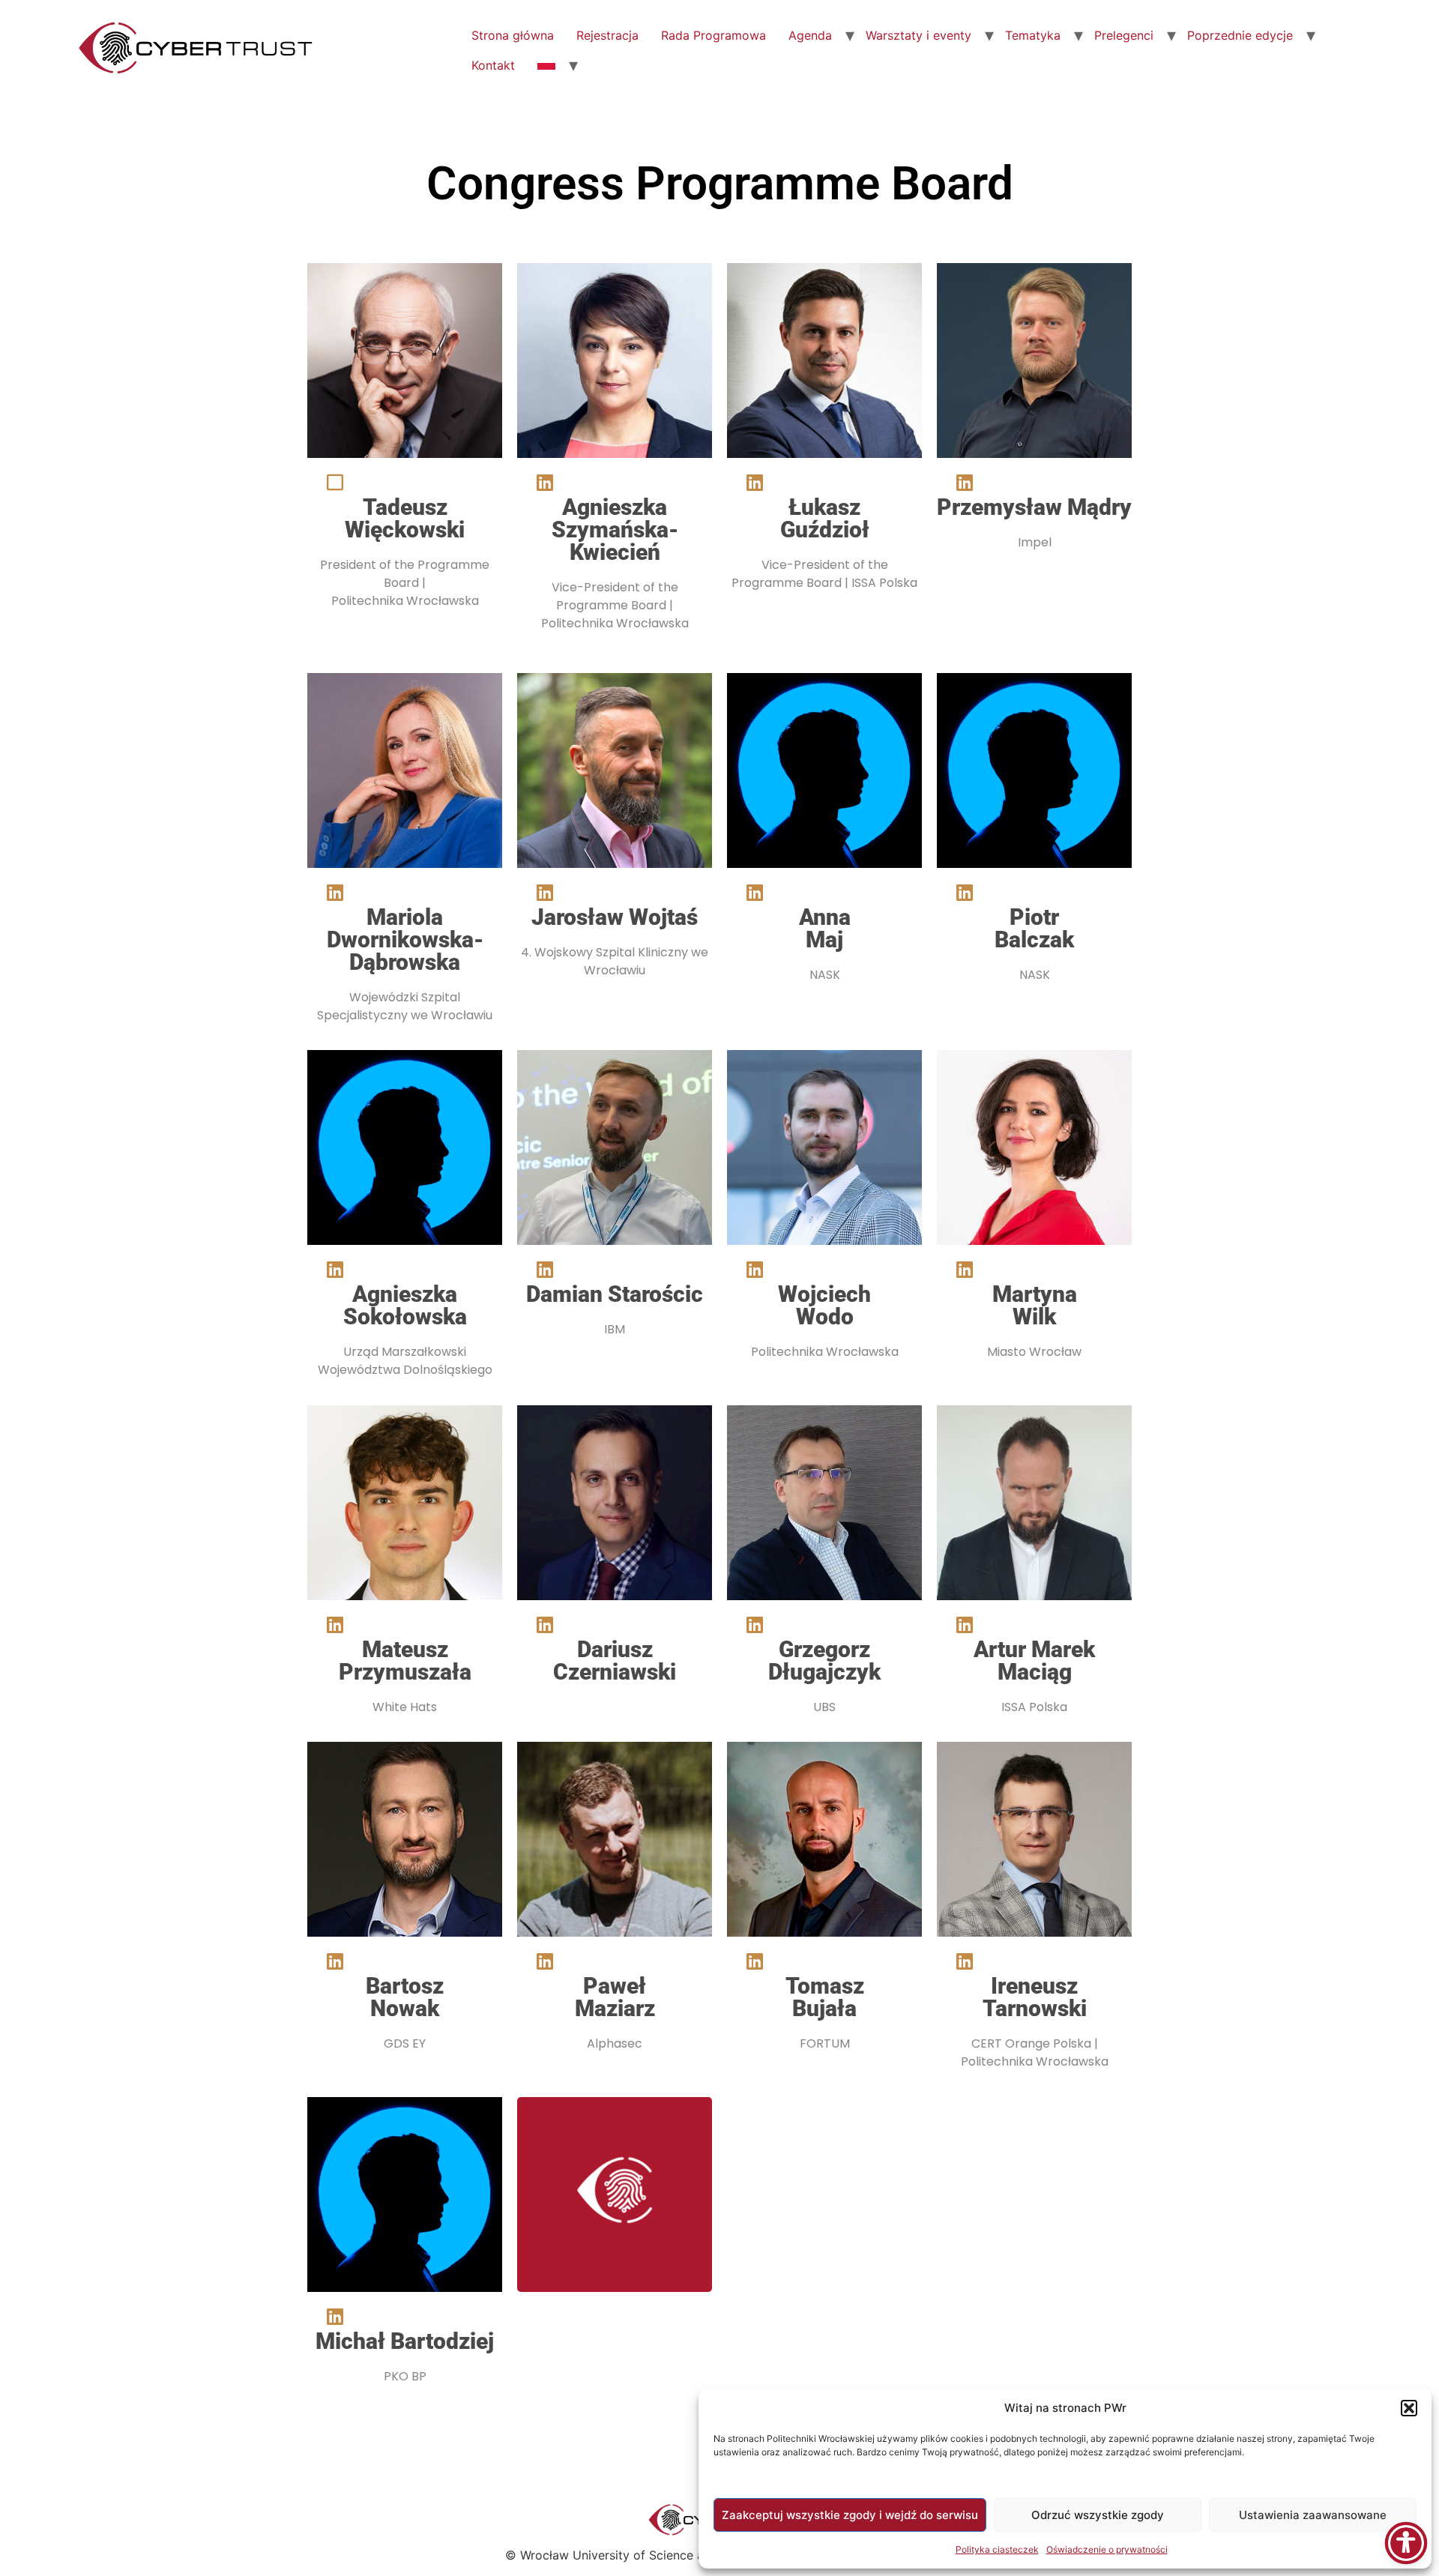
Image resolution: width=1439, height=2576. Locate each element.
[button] (1409, 2408)
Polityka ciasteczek (997, 2549)
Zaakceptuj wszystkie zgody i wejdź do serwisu (850, 2515)
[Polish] (546, 65)
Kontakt (493, 65)
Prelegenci (1124, 35)
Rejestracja (607, 35)
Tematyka (1033, 35)
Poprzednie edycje (1240, 35)
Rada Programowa (714, 35)
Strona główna (513, 35)
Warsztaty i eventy (918, 35)
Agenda (810, 35)
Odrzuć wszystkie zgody (1098, 2515)
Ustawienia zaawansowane (1313, 2515)
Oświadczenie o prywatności (1107, 2549)
